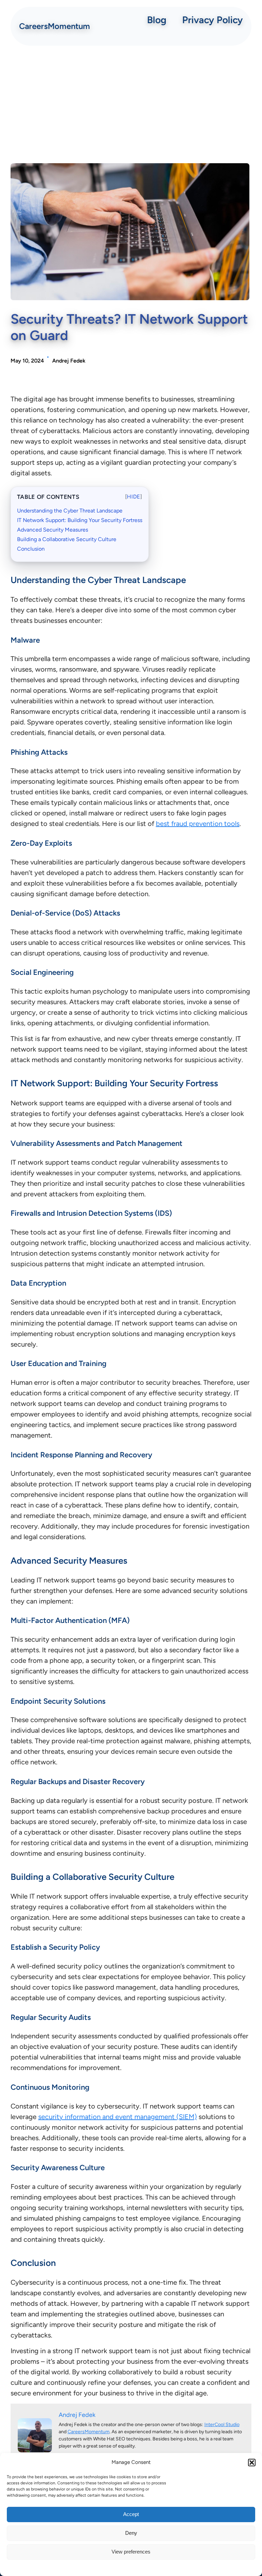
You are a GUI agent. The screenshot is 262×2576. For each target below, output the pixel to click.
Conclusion (31, 549)
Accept (131, 2514)
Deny (131, 2533)
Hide (134, 497)
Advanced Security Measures (53, 530)
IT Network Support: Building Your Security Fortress (80, 520)
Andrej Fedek (69, 361)
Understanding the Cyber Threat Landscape (70, 511)
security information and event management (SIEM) (118, 2117)
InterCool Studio (222, 2425)
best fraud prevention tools (198, 824)
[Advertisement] (131, 105)
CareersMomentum (55, 26)
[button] (252, 2463)
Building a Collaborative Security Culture (67, 539)
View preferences (131, 2552)
